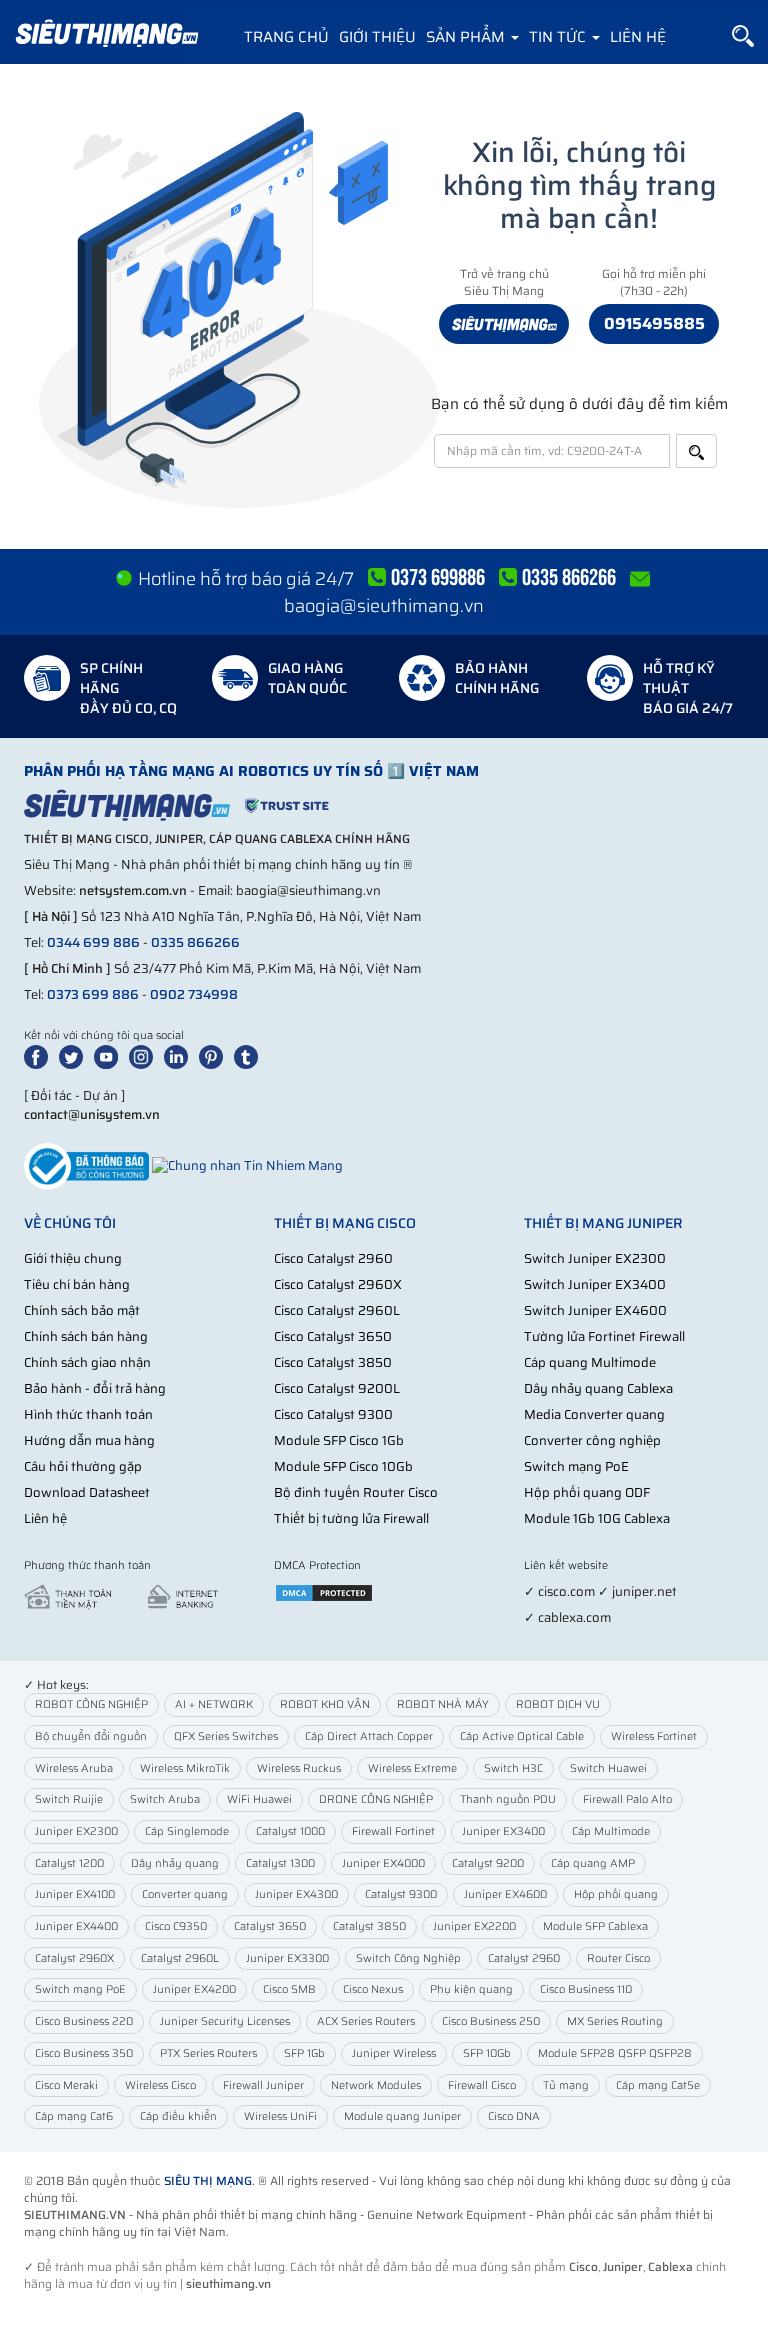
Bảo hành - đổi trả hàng (95, 1388)
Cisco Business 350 (84, 2053)
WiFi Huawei (259, 1799)
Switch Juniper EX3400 (595, 1284)
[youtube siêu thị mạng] (110, 1055)
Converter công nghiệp (592, 1440)
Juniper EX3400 (503, 1831)
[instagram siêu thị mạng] (145, 1055)
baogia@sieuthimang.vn (384, 606)
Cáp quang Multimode (590, 1362)
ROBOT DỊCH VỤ (558, 1704)
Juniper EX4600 (505, 1894)
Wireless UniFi (280, 2116)
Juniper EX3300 (287, 1958)
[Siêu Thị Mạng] (106, 35)
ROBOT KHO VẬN (325, 1704)
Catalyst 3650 (270, 1926)
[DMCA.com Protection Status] (324, 1591)
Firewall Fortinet (393, 1831)
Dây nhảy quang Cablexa (598, 1388)
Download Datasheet (87, 1492)
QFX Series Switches (226, 1736)
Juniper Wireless (394, 2053)
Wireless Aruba (74, 1768)
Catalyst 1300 (280, 1863)
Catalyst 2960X (74, 1958)
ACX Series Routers (366, 2021)
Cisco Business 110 (586, 1989)
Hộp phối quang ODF (587, 1492)
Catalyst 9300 (401, 1894)
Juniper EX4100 (75, 1894)
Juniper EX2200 (474, 1926)
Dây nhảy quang (175, 1863)
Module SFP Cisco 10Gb (343, 1466)
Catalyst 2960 (524, 1958)
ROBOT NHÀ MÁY (443, 1704)
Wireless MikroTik (185, 1768)
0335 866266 (195, 942)
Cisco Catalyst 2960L (337, 1310)
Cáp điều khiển (178, 2116)
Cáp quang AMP (593, 1863)
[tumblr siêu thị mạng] (250, 1055)
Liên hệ (638, 37)
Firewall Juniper (263, 2085)
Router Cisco (618, 1958)
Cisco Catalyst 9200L (337, 1388)
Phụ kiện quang (471, 1989)
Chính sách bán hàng (86, 1336)
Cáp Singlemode (187, 1831)
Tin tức (559, 37)
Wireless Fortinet (654, 1736)
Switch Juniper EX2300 (595, 1258)
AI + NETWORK (214, 1704)
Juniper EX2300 (76, 1831)
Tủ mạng (566, 2085)
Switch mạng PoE (576, 1466)
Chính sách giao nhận (87, 1362)
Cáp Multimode (611, 1831)
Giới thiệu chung (73, 1258)
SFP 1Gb (304, 2053)
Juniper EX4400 (76, 1926)
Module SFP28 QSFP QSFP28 (615, 2053)
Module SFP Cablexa (595, 1926)
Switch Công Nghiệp (408, 1958)
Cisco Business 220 (84, 2021)
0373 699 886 (93, 994)
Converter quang (185, 1894)
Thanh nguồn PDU (508, 1799)
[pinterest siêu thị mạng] (215, 1055)
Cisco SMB (289, 1989)
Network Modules (376, 2085)
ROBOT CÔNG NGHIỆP (91, 1704)
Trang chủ (286, 37)
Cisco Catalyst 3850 (333, 1362)
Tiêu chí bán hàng (77, 1284)
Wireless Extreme (412, 1768)
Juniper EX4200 (194, 1989)
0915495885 (654, 323)
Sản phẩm (467, 37)
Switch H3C (513, 1768)
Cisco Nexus (373, 1989)
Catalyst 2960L (180, 1958)
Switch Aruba (165, 1799)
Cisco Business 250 (491, 2021)
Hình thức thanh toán (88, 1414)
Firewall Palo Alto (627, 1799)
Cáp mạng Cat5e (658, 2085)
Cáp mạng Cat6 (74, 2116)
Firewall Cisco (482, 2085)
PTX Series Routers (208, 2053)
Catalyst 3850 (369, 1926)
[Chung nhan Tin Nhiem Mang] (247, 1165)
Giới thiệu (377, 37)
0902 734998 (194, 994)
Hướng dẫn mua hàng (89, 1440)
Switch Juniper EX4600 (595, 1310)
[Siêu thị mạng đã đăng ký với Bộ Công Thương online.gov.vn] (86, 1165)
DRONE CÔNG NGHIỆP (376, 1799)
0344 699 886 (93, 942)
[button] (743, 36)
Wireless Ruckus (299, 1768)
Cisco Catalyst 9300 (333, 1414)
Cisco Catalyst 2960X (338, 1284)
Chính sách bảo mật (82, 1310)
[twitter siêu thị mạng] (75, 1055)
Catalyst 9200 (488, 1863)
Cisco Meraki (66, 2085)
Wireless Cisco (160, 2085)
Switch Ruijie (69, 1799)
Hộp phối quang (616, 1894)
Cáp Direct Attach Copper (369, 1736)
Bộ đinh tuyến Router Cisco (356, 1492)
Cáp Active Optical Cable (522, 1736)
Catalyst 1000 (290, 1831)
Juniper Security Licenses (225, 2021)
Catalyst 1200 (69, 1863)
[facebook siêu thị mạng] (40, 1055)
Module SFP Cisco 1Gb (339, 1440)
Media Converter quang (594, 1414)
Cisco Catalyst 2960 (333, 1258)
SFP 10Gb (487, 2053)
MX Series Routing (615, 2021)
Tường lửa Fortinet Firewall (604, 1336)
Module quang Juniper (402, 2116)
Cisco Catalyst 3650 (333, 1336)
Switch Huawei (608, 1768)
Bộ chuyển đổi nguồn (91, 1736)
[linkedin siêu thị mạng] (180, 1055)
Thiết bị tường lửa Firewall (351, 1518)
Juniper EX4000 (383, 1863)
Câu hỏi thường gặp (83, 1466)
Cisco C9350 (176, 1926)
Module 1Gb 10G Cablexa (597, 1518)
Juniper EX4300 (296, 1894)
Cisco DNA (514, 2116)
